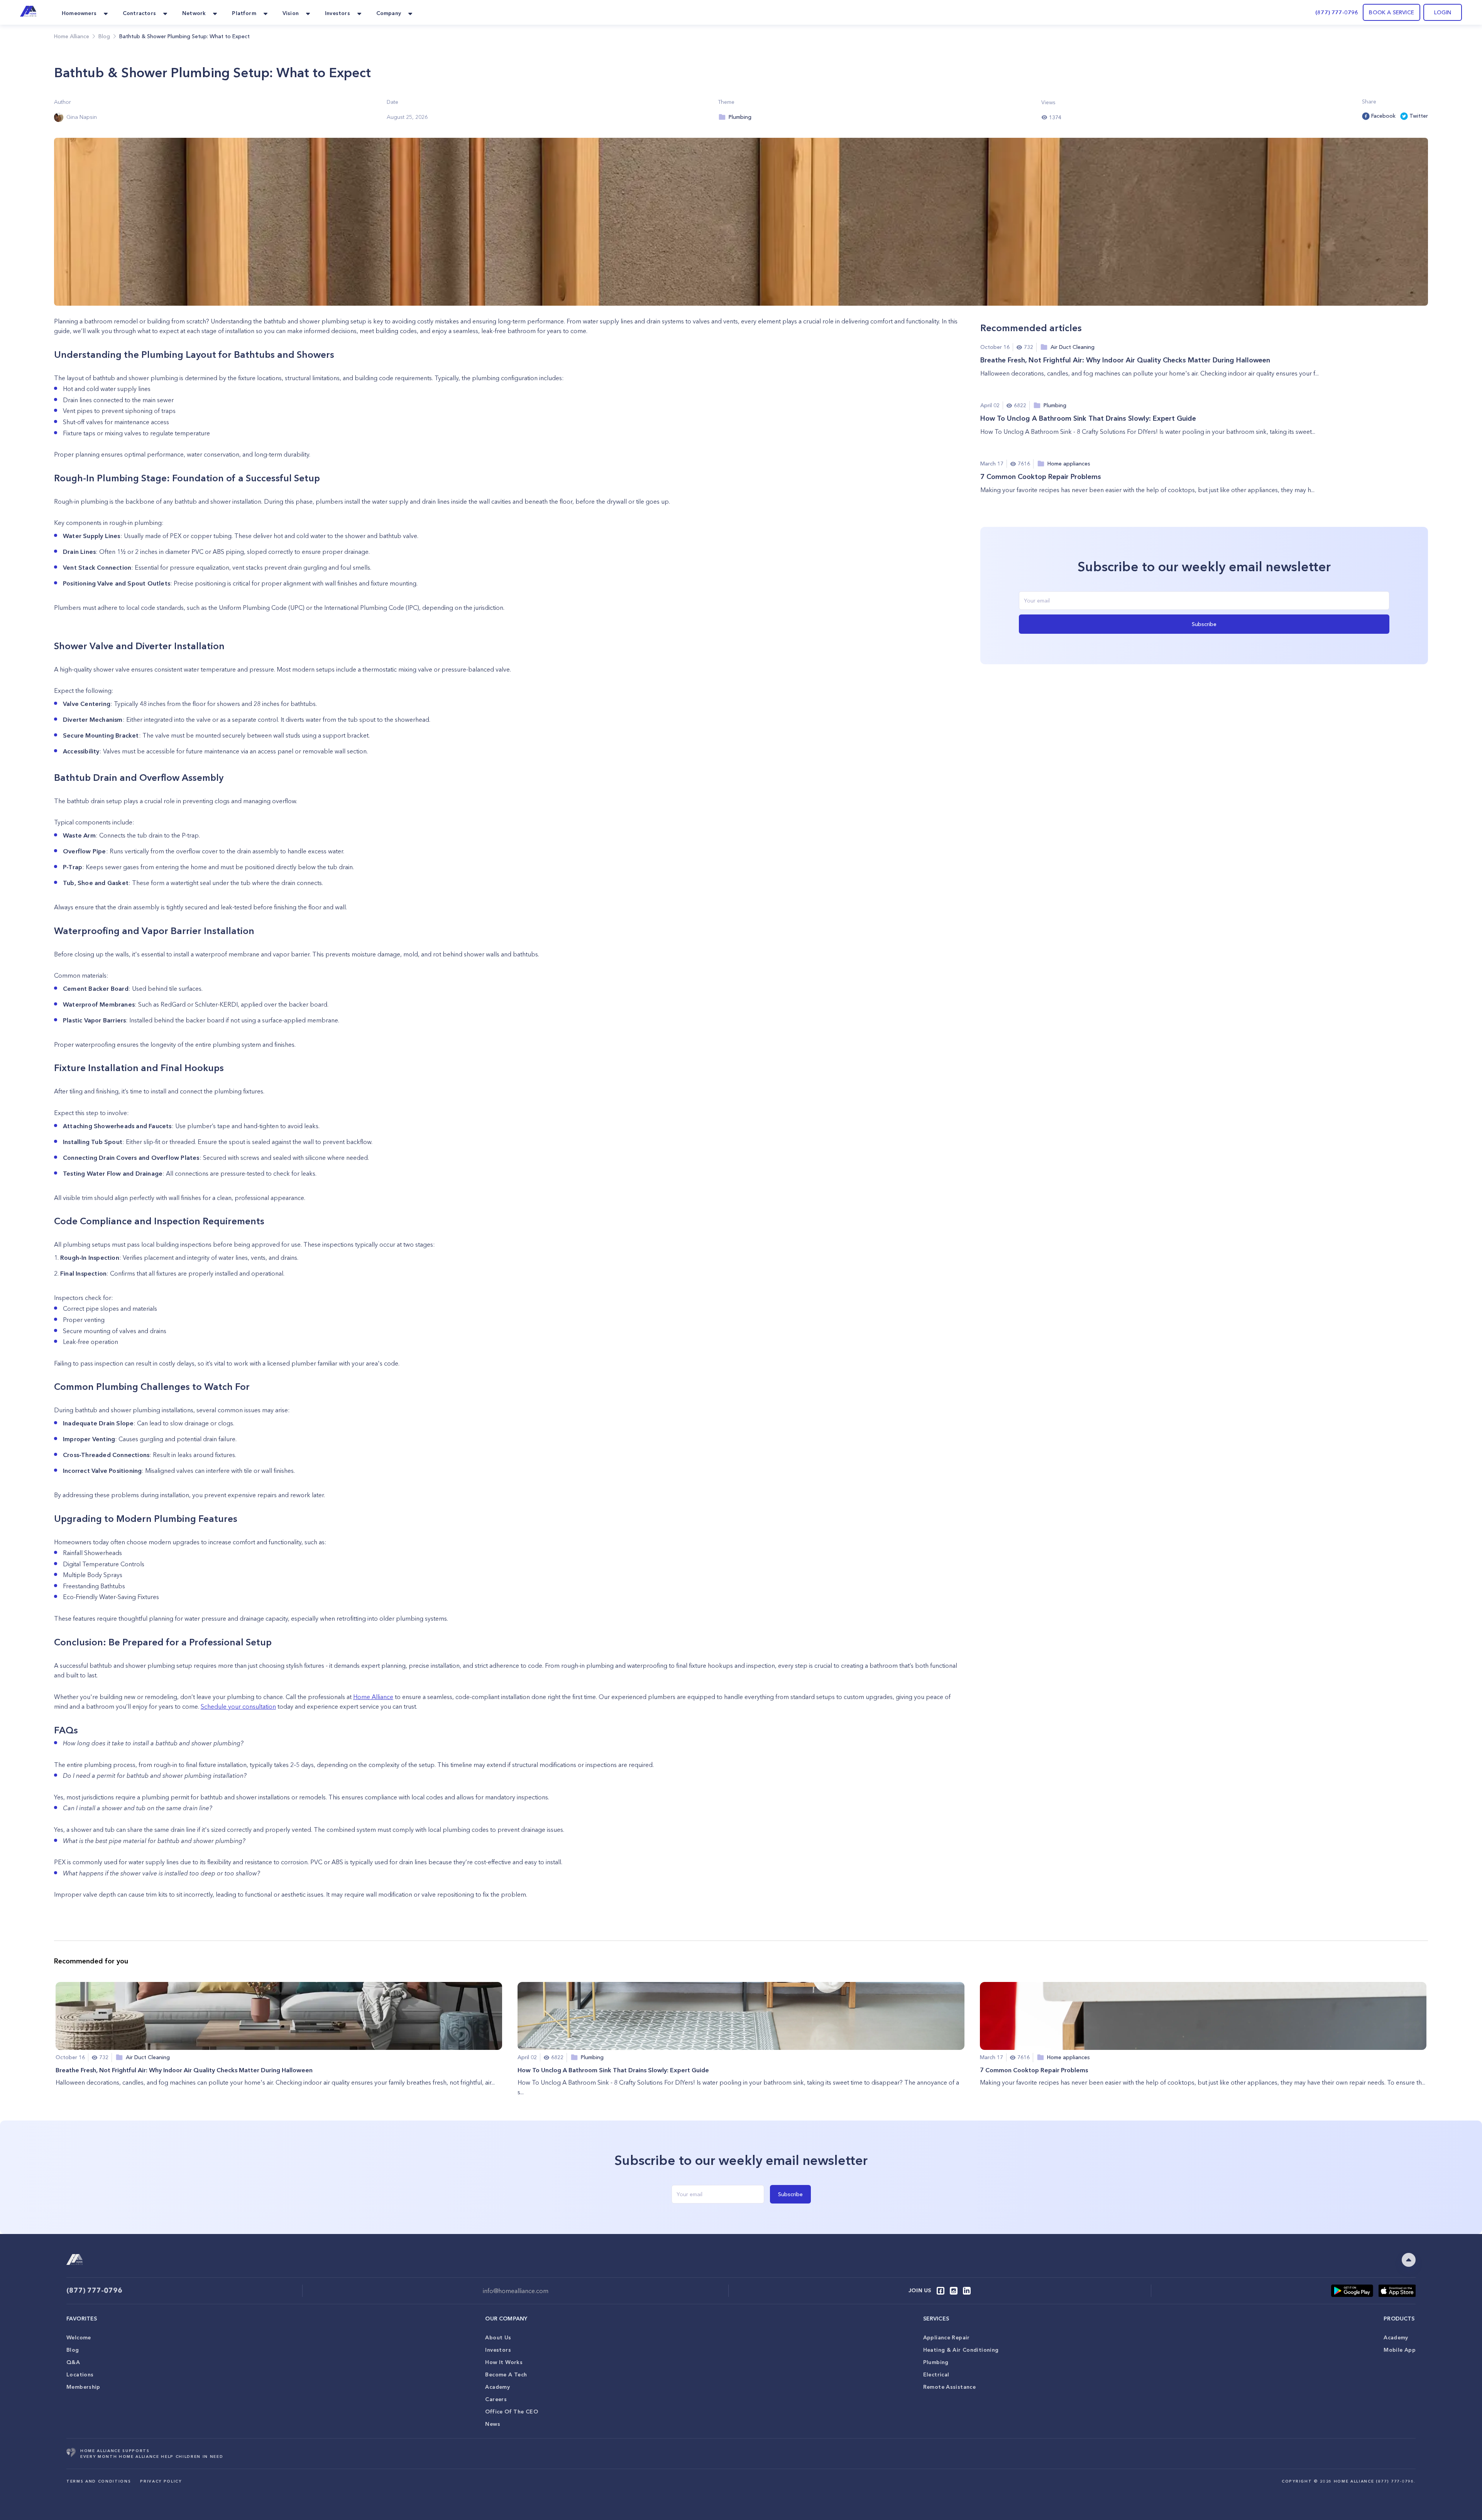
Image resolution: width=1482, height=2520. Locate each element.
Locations (80, 2374)
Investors (498, 2350)
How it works (504, 2362)
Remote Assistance (949, 2387)
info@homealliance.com (516, 2291)
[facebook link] (941, 2291)
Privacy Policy (161, 2481)
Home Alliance (72, 36)
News (493, 2424)
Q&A (73, 2362)
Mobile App (1400, 2350)
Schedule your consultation (238, 1706)
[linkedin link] (967, 2291)
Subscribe (1204, 624)
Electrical (936, 2374)
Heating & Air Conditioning (961, 2350)
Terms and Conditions (99, 2481)
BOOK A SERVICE (1391, 12)
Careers (496, 2399)
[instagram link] (954, 2291)
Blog (73, 2350)
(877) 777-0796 (1337, 12)
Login (1443, 12)
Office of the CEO (511, 2412)
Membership (83, 2387)
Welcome (79, 2337)
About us (498, 2337)
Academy (497, 2387)
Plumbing (936, 2362)
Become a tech (506, 2374)
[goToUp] (1409, 2260)
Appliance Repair (947, 2337)
